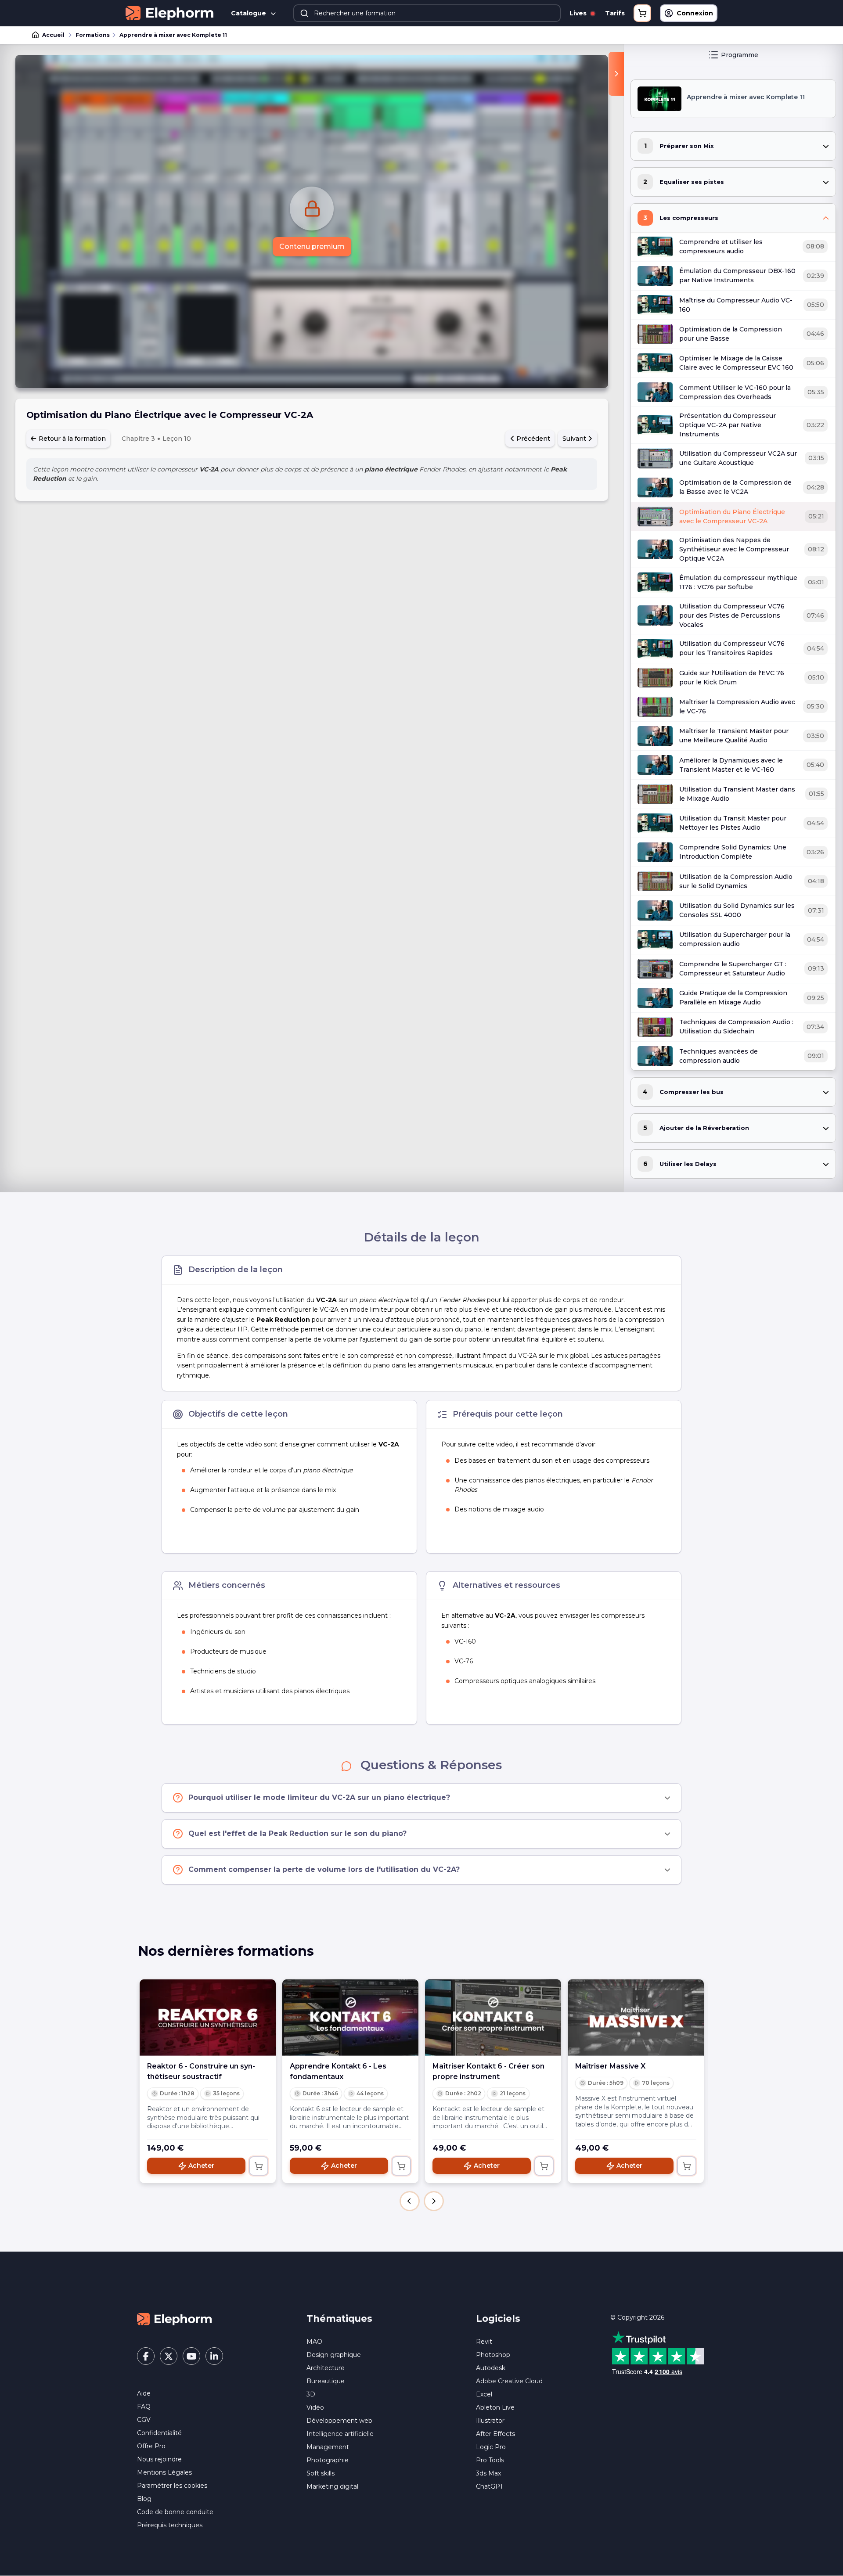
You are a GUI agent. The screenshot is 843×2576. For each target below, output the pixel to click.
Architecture (326, 2368)
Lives (579, 13)
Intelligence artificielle (340, 2434)
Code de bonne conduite (175, 2512)
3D (311, 2394)
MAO (314, 2342)
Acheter (201, 2166)
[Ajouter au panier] (259, 2166)
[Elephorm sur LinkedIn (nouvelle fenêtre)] (214, 2356)
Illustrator (490, 2421)
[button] (410, 2201)
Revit (484, 2342)
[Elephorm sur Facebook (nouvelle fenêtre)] (146, 2356)
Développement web (339, 2421)
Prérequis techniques (170, 2525)
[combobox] (427, 13)
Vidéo (315, 2407)
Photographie (328, 2460)
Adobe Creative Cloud (509, 2381)
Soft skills (321, 2473)
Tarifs (615, 13)
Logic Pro (491, 2447)
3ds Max (488, 2473)
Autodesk (491, 2368)
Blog (144, 2499)
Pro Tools (490, 2460)
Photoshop (493, 2355)
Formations (93, 35)
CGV (144, 2420)
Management (328, 2447)
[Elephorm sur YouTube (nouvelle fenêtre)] (191, 2356)
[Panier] (642, 13)
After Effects (495, 2434)
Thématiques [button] (339, 2319)
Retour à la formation (71, 439)
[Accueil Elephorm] (174, 2319)
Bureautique (326, 2381)
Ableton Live (495, 2407)
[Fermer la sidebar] (616, 74)
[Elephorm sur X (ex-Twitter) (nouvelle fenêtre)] (169, 2356)
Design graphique (334, 2355)
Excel (484, 2394)
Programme (740, 55)
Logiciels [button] (498, 2319)
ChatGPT (490, 2486)
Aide (144, 2393)
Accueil (53, 35)
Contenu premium (312, 246)
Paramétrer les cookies (172, 2486)
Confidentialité (159, 2433)
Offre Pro (151, 2446)
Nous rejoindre (159, 2459)
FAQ (144, 2407)
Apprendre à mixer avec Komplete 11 (173, 35)
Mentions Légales (164, 2472)
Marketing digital (332, 2486)
